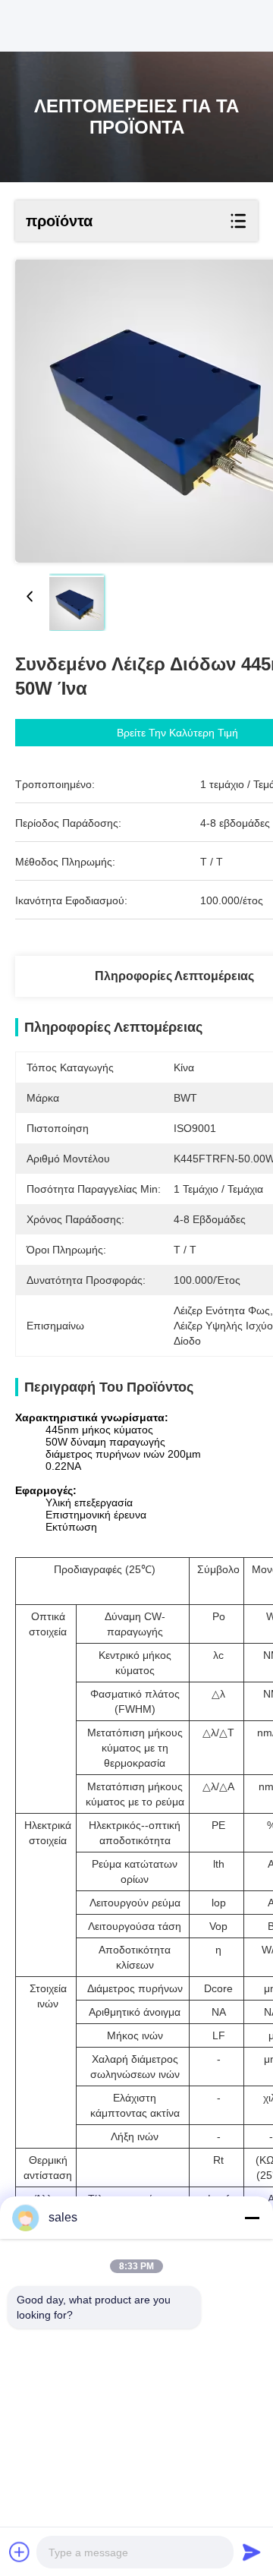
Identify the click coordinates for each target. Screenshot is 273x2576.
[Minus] (252, 2218)
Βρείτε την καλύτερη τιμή (177, 733)
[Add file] (20, 2552)
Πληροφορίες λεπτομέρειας (174, 976)
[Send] (252, 2552)
